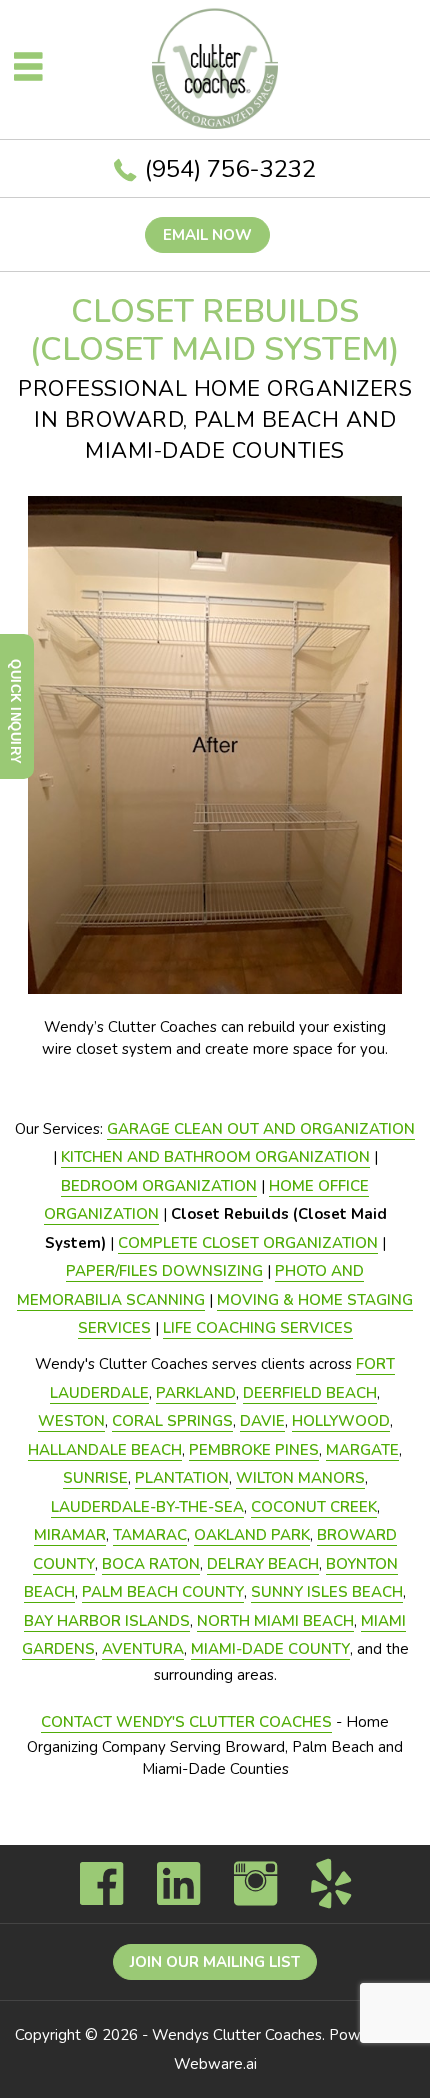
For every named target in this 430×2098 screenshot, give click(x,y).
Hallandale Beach (105, 1450)
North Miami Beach (275, 1621)
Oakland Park (252, 1535)
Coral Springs (172, 1421)
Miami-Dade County (270, 1649)
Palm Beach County (163, 1592)
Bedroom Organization (159, 1186)
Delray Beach (263, 1564)
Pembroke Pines (254, 1450)
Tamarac (150, 1535)
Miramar (70, 1535)
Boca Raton (151, 1564)
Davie (262, 1421)
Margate (362, 1450)
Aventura (143, 1649)
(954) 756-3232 (230, 169)
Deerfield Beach (310, 1393)
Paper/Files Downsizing (164, 1271)
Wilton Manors (300, 1478)
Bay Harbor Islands (107, 1621)
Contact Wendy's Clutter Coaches (186, 1722)
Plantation (182, 1478)
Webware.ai (215, 2064)
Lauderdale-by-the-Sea (147, 1507)
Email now (207, 235)
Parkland (196, 1393)
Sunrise (95, 1478)
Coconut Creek (314, 1507)
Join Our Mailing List (215, 1962)
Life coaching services (258, 1328)
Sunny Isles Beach (327, 1592)
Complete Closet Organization (248, 1243)
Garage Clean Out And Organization (261, 1129)
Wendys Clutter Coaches (237, 2035)
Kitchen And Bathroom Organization (215, 1157)
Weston (71, 1421)
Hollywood (341, 1421)
